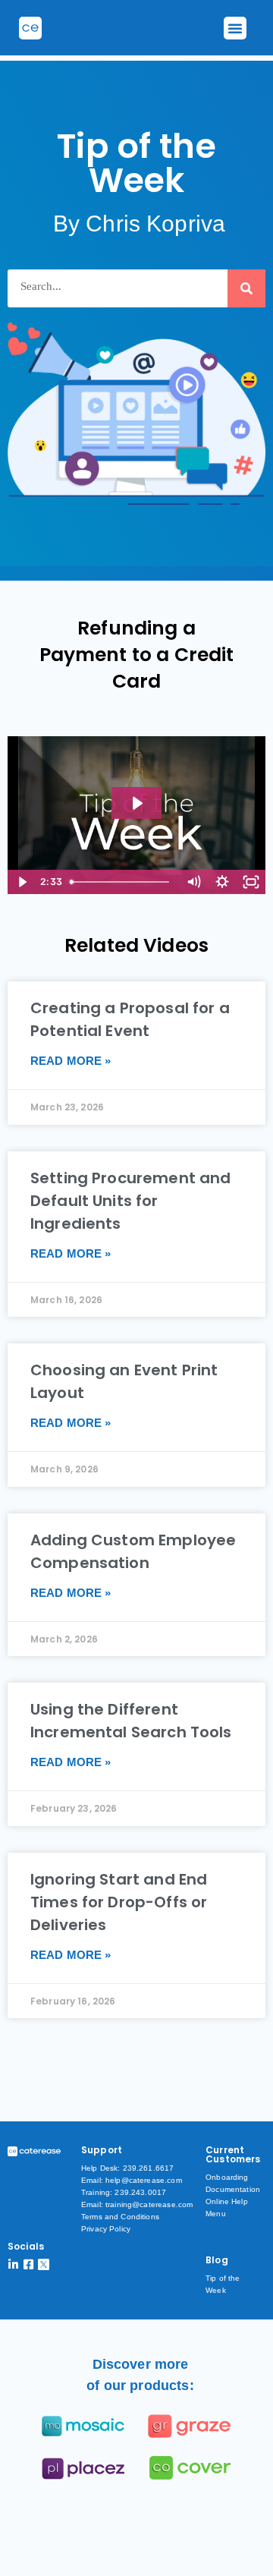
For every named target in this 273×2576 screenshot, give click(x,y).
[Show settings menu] (222, 882)
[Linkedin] (13, 2264)
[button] (235, 28)
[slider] (122, 882)
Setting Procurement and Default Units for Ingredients (130, 1201)
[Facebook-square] (28, 2264)
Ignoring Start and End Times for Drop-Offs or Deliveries (119, 1902)
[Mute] (193, 882)
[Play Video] (22, 882)
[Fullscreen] (251, 882)
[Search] (246, 288)
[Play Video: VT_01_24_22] (136, 803)
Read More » (71, 1061)
